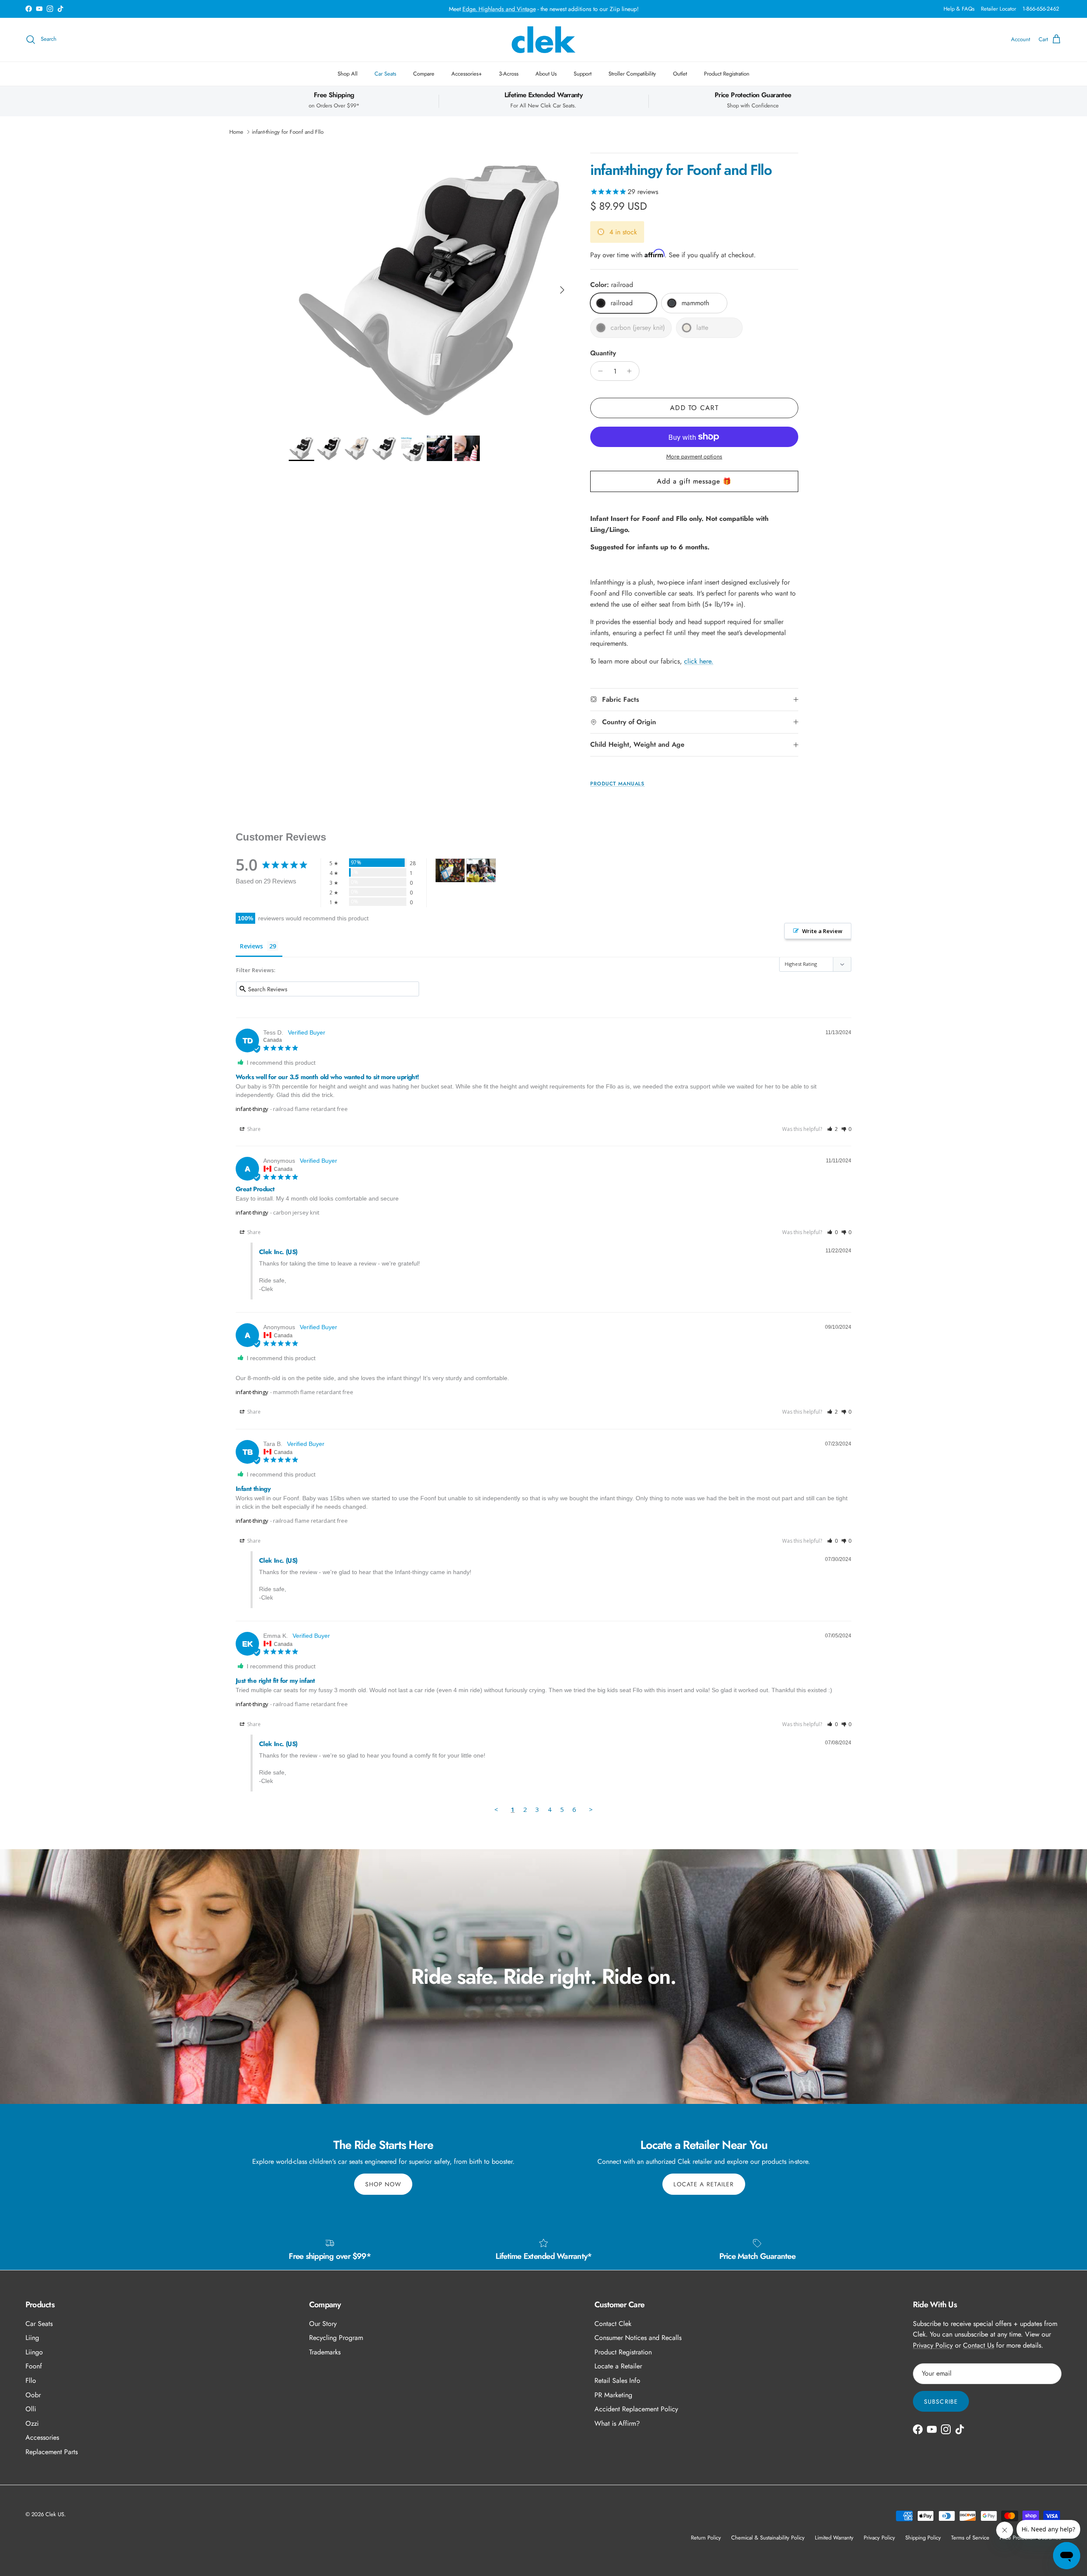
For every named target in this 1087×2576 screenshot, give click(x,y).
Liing (32, 2338)
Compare (424, 74)
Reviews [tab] (251, 946)
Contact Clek (613, 2324)
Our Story (323, 2324)
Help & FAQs (959, 9)
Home (236, 132)
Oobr (33, 2395)
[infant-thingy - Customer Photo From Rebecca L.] (481, 870)
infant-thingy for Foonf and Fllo (288, 132)
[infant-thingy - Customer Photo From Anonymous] (450, 870)
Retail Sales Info (617, 2381)
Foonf (34, 2366)
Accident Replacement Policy (636, 2409)
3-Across (509, 74)
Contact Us (979, 2345)
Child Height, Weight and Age (637, 744)
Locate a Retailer (704, 2184)
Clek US (55, 2514)
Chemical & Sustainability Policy (768, 2538)
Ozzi (32, 2423)
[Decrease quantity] (598, 371)
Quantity (603, 353)
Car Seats (385, 74)
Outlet (680, 74)
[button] (832, 1129)
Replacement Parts (52, 2452)
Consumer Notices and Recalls (638, 2338)
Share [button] (253, 1129)
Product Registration (727, 74)
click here (698, 661)
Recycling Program (336, 2338)
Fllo (31, 2381)
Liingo (34, 2352)
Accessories (42, 2437)
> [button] (591, 1809)
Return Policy (706, 2538)
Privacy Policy (933, 2345)
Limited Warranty (834, 2538)
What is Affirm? (617, 2423)
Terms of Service (970, 2538)
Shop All (348, 74)
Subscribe (941, 2402)
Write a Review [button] (822, 931)
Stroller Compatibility (632, 74)
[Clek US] (543, 40)
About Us (546, 74)
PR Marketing (613, 2395)
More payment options (694, 457)
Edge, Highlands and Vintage (499, 9)
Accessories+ (467, 74)
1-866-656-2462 (1041, 9)
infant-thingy (252, 1109)
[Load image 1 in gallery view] (430, 286)
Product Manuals (617, 784)
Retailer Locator (998, 9)
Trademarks (325, 2352)
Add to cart (694, 408)
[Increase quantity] (632, 371)
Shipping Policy (923, 2538)
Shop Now (383, 2184)
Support (583, 74)
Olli (31, 2409)
